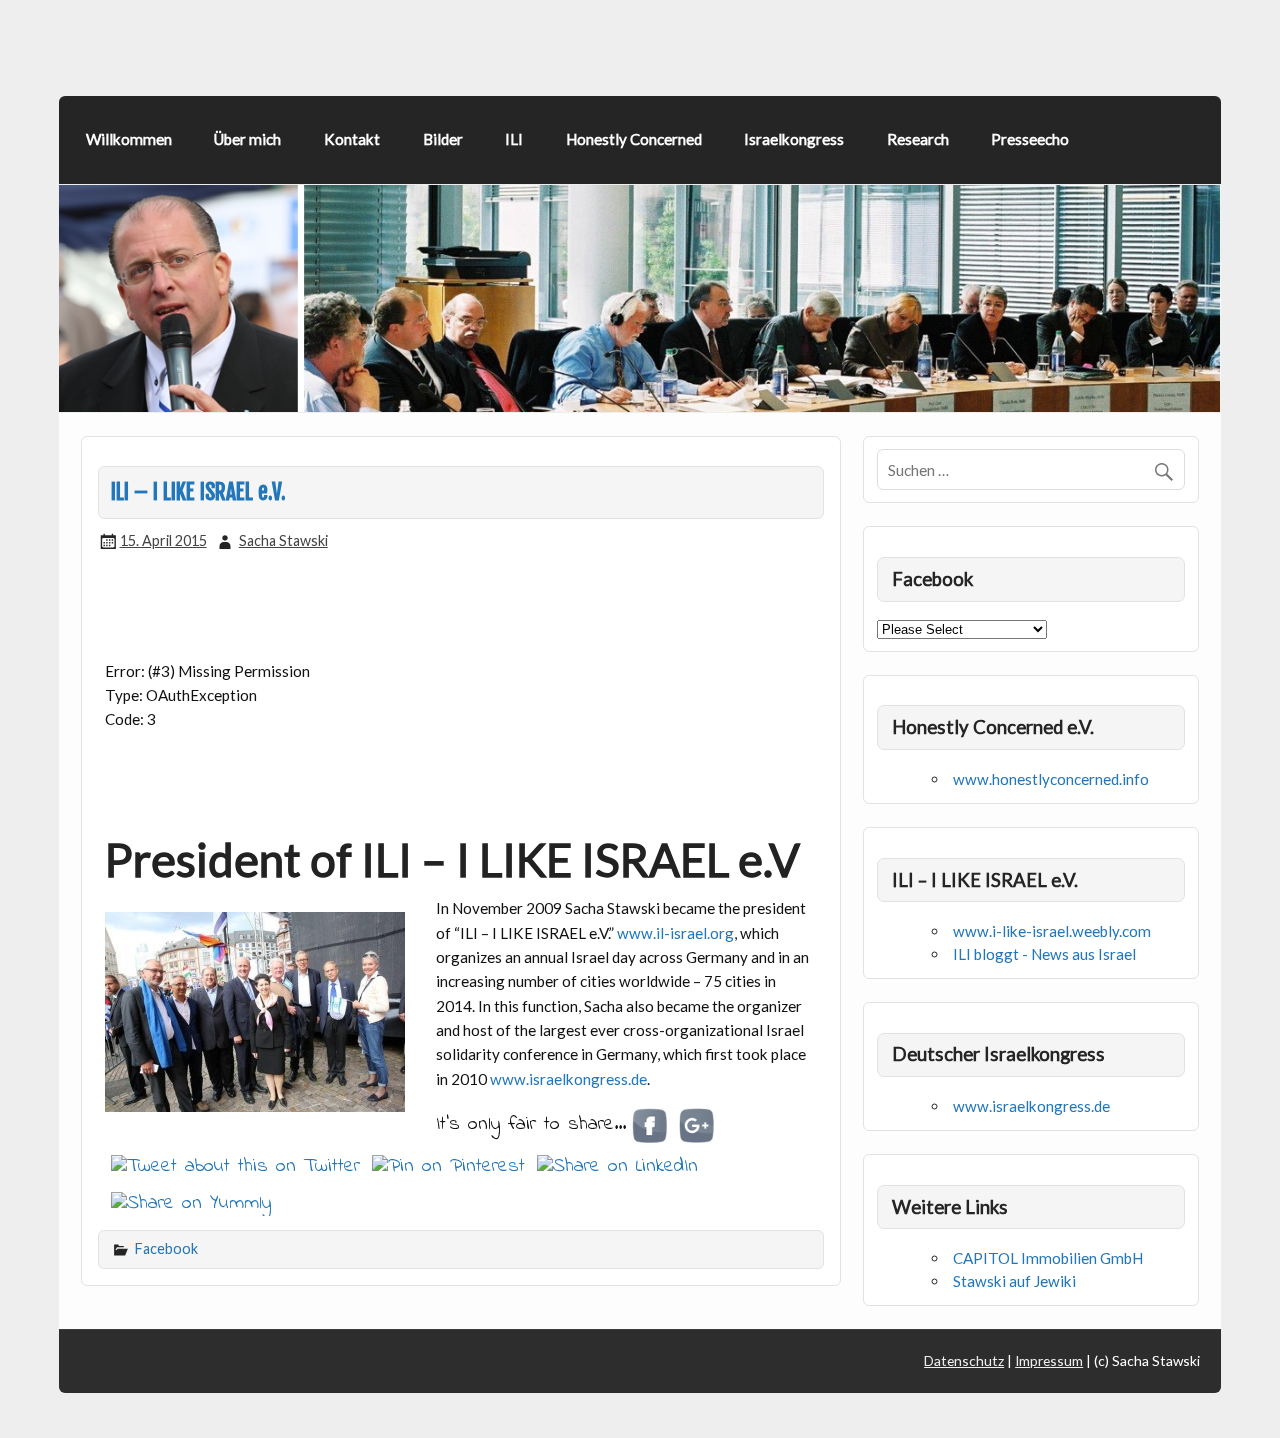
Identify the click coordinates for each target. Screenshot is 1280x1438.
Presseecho (1030, 139)
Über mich (247, 139)
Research (918, 139)
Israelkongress (794, 139)
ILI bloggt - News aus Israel (1044, 954)
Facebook (166, 1248)
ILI (514, 139)
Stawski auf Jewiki (1014, 1281)
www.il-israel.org (675, 933)
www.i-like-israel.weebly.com (1052, 931)
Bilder (443, 139)
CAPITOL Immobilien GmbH (1048, 1258)
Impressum (1049, 1360)
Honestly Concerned (634, 139)
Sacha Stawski (283, 540)
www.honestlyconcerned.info (1051, 779)
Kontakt (352, 139)
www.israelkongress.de (568, 1079)
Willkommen (129, 139)
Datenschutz (964, 1360)
